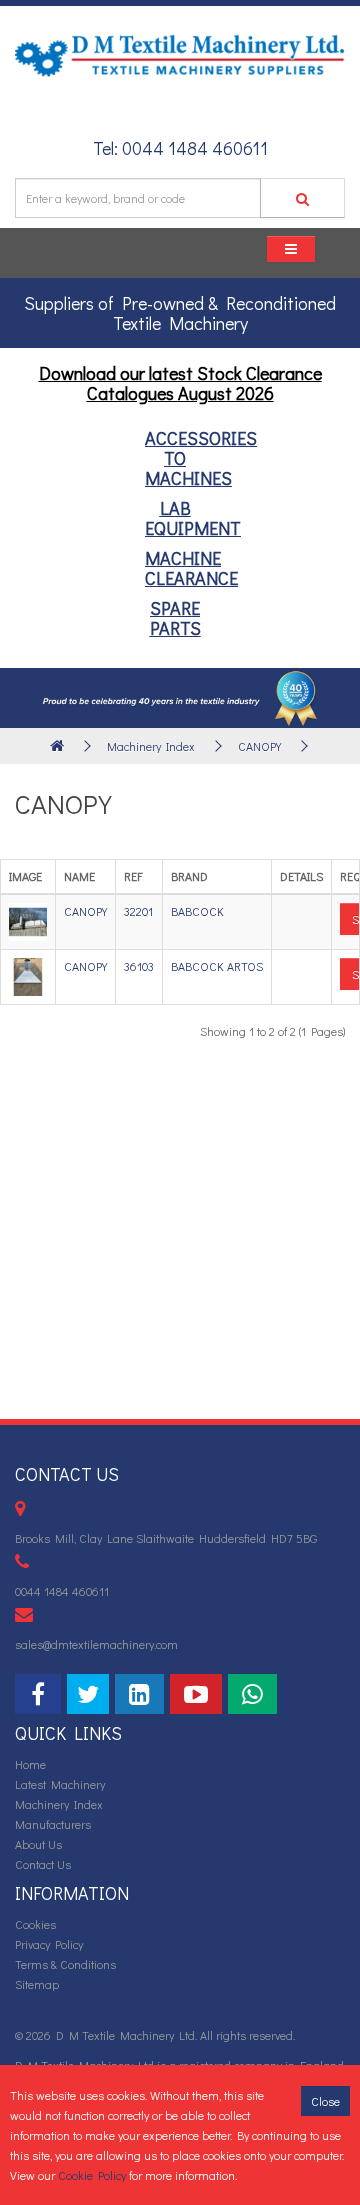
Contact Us (43, 1864)
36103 (139, 966)
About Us (38, 1844)
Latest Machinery (60, 1784)
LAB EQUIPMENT (193, 518)
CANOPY (259, 746)
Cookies (35, 1924)
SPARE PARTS (175, 618)
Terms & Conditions (65, 1964)
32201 (138, 911)
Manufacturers (53, 1824)
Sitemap (37, 1984)
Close (325, 2101)
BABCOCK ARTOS (217, 966)
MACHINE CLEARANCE (191, 568)
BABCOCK (197, 911)
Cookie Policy (92, 2175)
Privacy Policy (49, 1944)
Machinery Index (151, 746)
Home (30, 1764)
